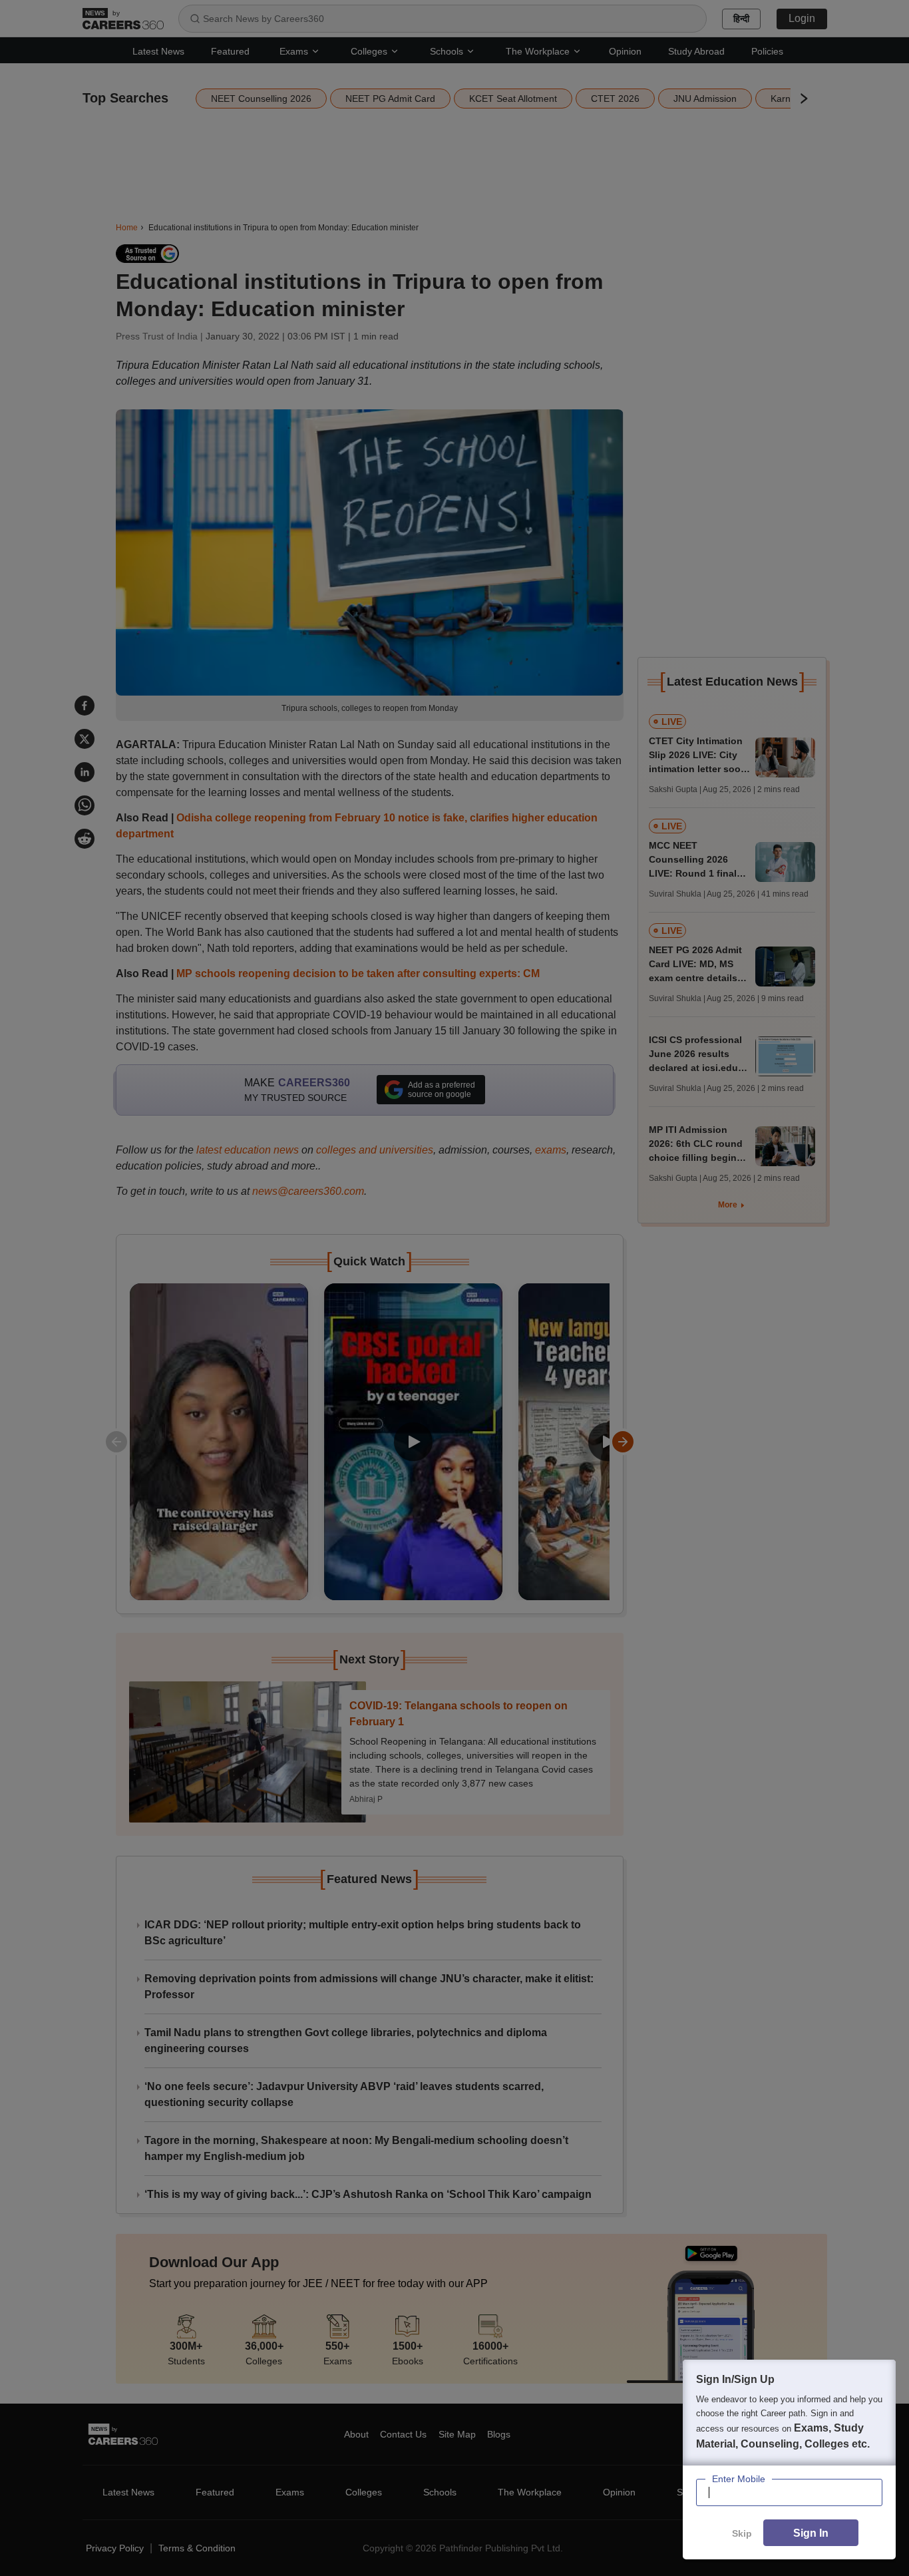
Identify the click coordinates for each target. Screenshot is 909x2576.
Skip (742, 2533)
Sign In (811, 2533)
